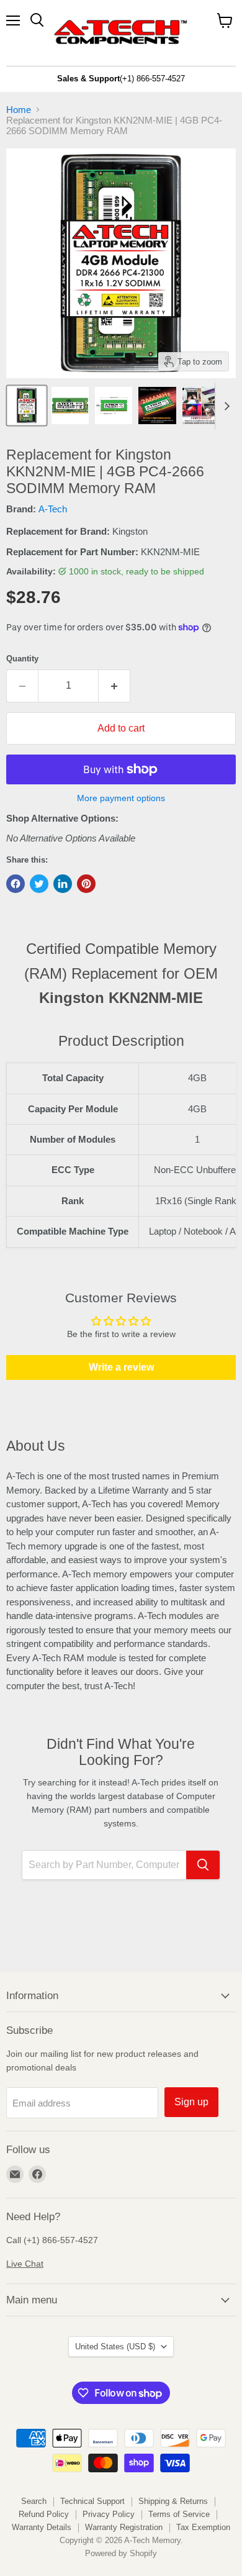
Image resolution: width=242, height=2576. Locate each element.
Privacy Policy (109, 2514)
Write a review (121, 1367)
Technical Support (92, 2501)
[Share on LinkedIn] (63, 884)
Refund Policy (44, 2514)
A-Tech (53, 509)
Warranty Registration (124, 2527)
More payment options (121, 798)
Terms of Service (179, 2514)
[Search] (203, 1865)
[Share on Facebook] (16, 884)
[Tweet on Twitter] (39, 884)
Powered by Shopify (121, 2553)
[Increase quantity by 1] (114, 686)
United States (115, 2347)
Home (19, 110)
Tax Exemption (203, 2527)
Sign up (191, 2102)
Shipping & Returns (173, 2501)
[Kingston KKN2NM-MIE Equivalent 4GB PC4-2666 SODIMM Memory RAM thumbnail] (27, 406)
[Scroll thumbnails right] (225, 406)
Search (34, 2501)
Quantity (22, 659)
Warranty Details (42, 2527)
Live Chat (25, 2264)
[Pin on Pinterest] (86, 884)
